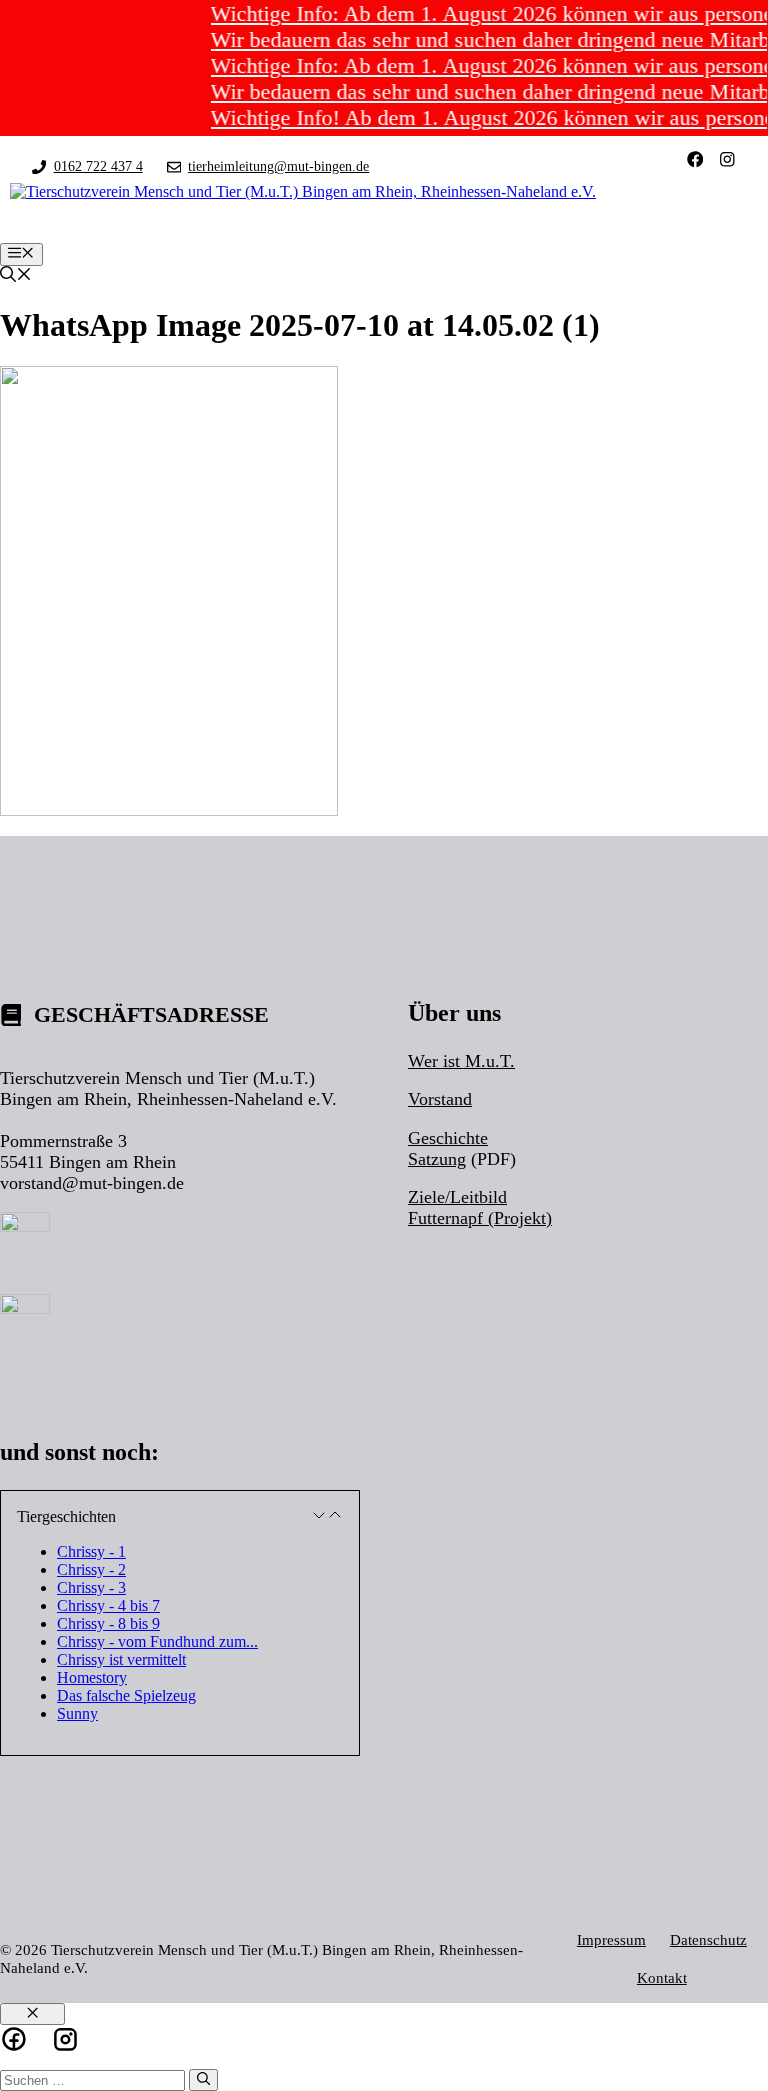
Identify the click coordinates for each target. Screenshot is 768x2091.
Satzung (437, 1159)
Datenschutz (708, 1939)
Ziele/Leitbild (457, 1197)
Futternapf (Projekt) (480, 1218)
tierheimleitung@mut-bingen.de (278, 166)
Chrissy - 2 (91, 1569)
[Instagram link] (727, 159)
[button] (16, 276)
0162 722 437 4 (98, 166)
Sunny (77, 1713)
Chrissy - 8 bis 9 (108, 1623)
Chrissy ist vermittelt (121, 1659)
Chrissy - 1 (91, 1551)
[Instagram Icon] (65, 2039)
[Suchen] (203, 2080)
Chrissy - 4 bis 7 (108, 1605)
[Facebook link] (695, 159)
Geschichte (448, 1138)
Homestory (92, 1677)
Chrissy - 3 (91, 1587)
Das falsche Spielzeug (126, 1695)
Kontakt (662, 1977)
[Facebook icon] (14, 2039)
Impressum (611, 1939)
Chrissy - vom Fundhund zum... (157, 1641)
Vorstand (440, 1099)
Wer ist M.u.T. (461, 1061)
